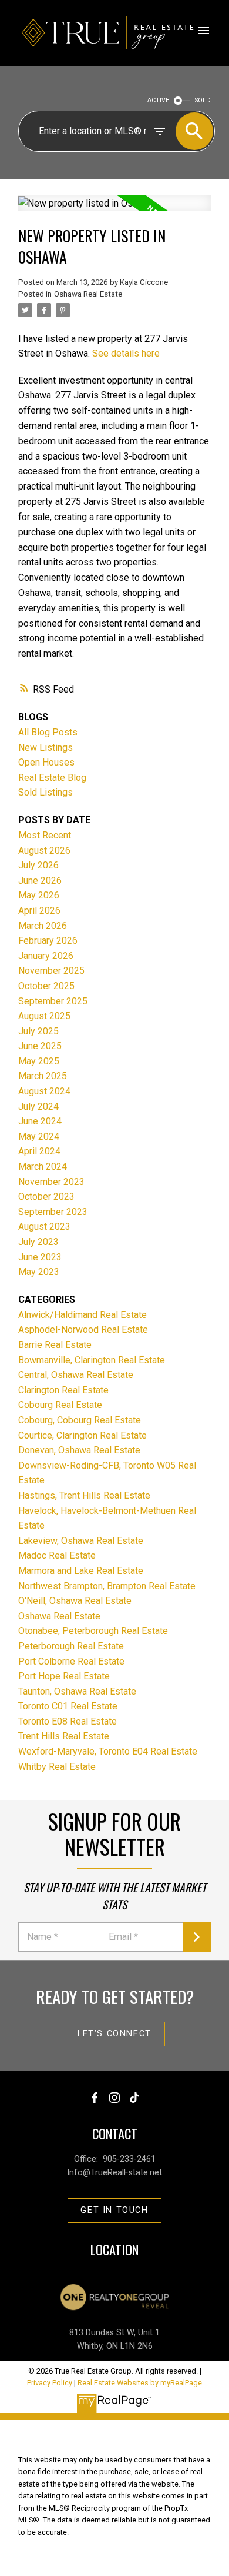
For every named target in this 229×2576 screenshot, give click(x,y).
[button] (115, 2034)
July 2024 (38, 1106)
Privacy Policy (50, 2383)
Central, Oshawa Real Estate (76, 1375)
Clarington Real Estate (63, 1390)
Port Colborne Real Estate (71, 1661)
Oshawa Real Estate (88, 294)
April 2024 (39, 1151)
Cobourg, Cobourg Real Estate (80, 1420)
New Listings (46, 748)
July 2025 (38, 1031)
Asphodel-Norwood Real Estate (83, 1329)
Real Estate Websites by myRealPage (140, 2383)
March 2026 (43, 926)
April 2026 (39, 911)
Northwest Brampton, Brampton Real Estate (107, 1586)
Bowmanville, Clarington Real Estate (92, 1360)
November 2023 (51, 1182)
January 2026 (46, 956)
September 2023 (53, 1212)
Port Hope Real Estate (64, 1676)
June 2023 (40, 1257)
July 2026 (38, 865)
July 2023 (38, 1242)
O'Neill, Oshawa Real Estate (75, 1601)
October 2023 (46, 1197)
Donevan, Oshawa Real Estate (79, 1450)
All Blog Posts (48, 732)
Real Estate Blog (52, 778)
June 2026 (40, 881)
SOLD (203, 100)
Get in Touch (114, 2210)
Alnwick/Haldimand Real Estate (82, 1315)
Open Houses (46, 762)
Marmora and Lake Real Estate (81, 1571)
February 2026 (48, 941)
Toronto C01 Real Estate (68, 1706)
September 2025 (53, 1001)
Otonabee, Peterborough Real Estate (93, 1631)
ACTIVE (158, 100)
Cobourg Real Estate (60, 1405)
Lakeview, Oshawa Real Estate (81, 1541)
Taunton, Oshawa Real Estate (77, 1691)
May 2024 (39, 1136)
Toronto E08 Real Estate (68, 1721)
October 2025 (46, 986)
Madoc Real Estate (57, 1555)
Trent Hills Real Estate (64, 1736)
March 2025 (43, 1076)
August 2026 (44, 851)
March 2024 (43, 1166)
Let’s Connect (114, 2034)
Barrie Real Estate (55, 1345)
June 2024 (40, 1121)
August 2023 (44, 1227)
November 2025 (51, 971)
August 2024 (44, 1091)
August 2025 (44, 1016)
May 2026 (39, 895)
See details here (126, 353)
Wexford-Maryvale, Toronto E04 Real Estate (108, 1751)
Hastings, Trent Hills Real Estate (84, 1495)
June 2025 (40, 1046)
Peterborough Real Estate (71, 1646)
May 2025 (39, 1061)
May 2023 (39, 1272)
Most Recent (45, 835)
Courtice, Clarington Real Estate (82, 1435)
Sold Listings (46, 792)
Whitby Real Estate (57, 1767)
